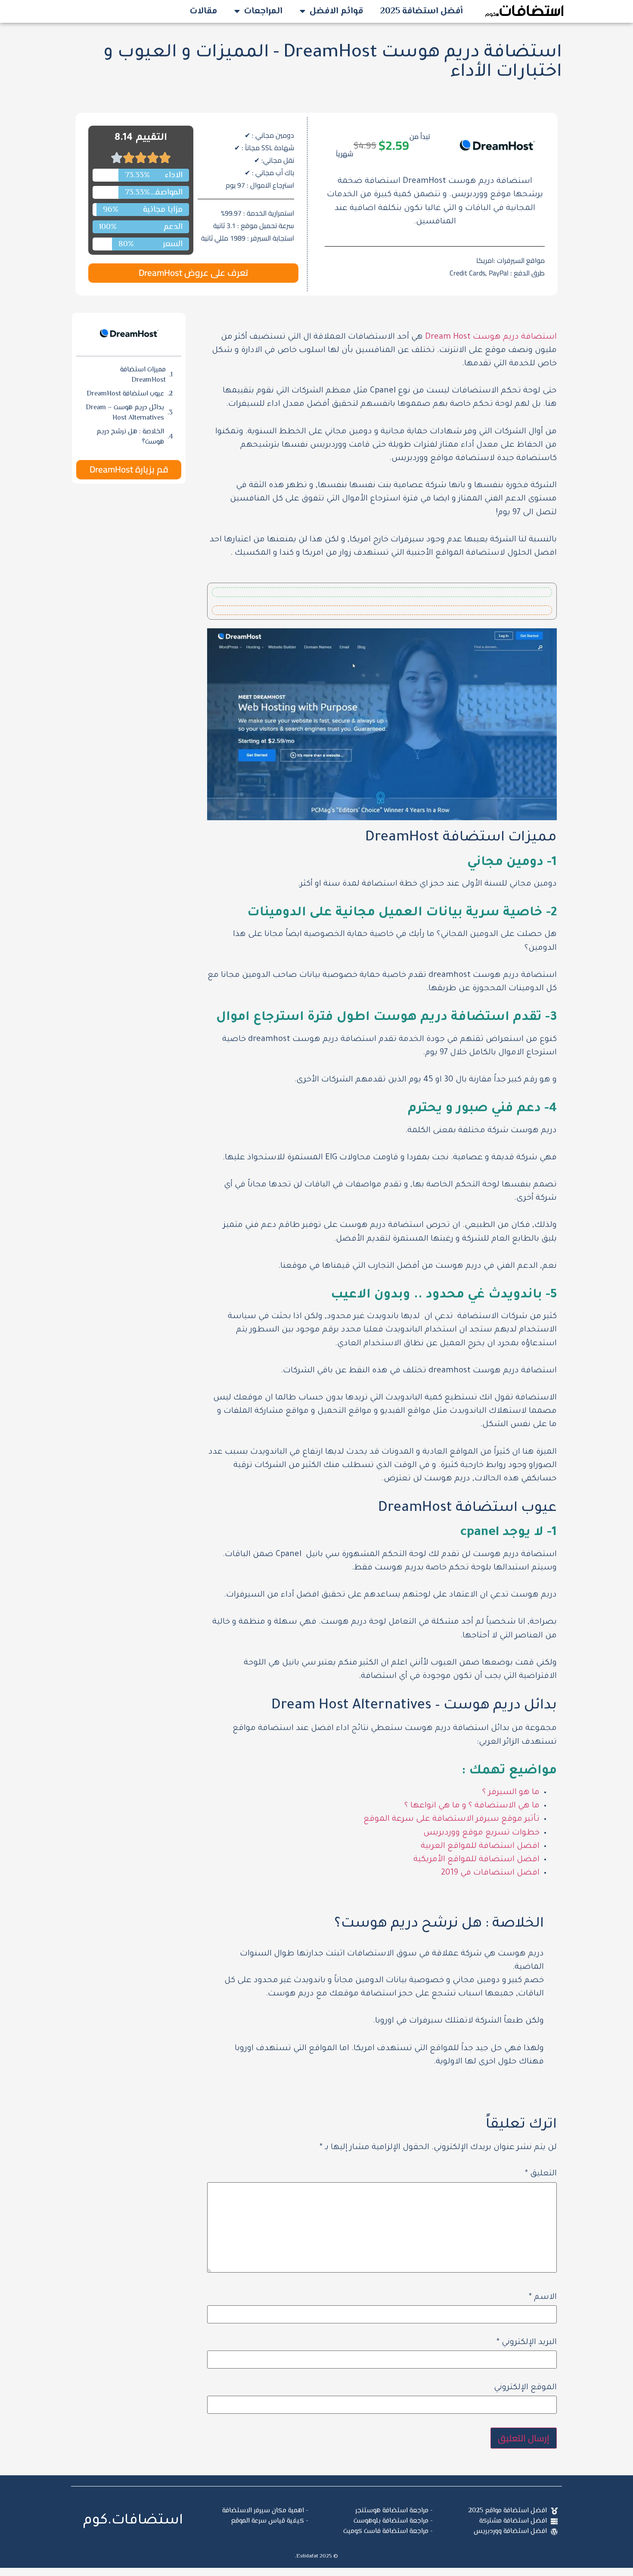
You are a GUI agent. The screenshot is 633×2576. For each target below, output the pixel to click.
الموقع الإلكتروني (525, 2388)
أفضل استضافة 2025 (422, 11)
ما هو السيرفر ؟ (511, 1793)
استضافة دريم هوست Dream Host (491, 337)
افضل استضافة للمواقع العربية (480, 1847)
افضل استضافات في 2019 (490, 1873)
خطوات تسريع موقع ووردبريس (481, 1833)
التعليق (541, 2174)
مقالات (203, 11)
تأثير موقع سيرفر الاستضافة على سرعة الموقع (451, 1819)
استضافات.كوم (133, 2521)
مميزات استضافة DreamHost (143, 375)
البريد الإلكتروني (527, 2343)
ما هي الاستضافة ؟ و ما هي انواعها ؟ (472, 1806)
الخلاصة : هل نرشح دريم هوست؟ (130, 437)
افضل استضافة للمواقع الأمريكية (476, 1860)
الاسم (543, 2298)
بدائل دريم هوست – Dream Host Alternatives (125, 413)
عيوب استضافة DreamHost (125, 394)
